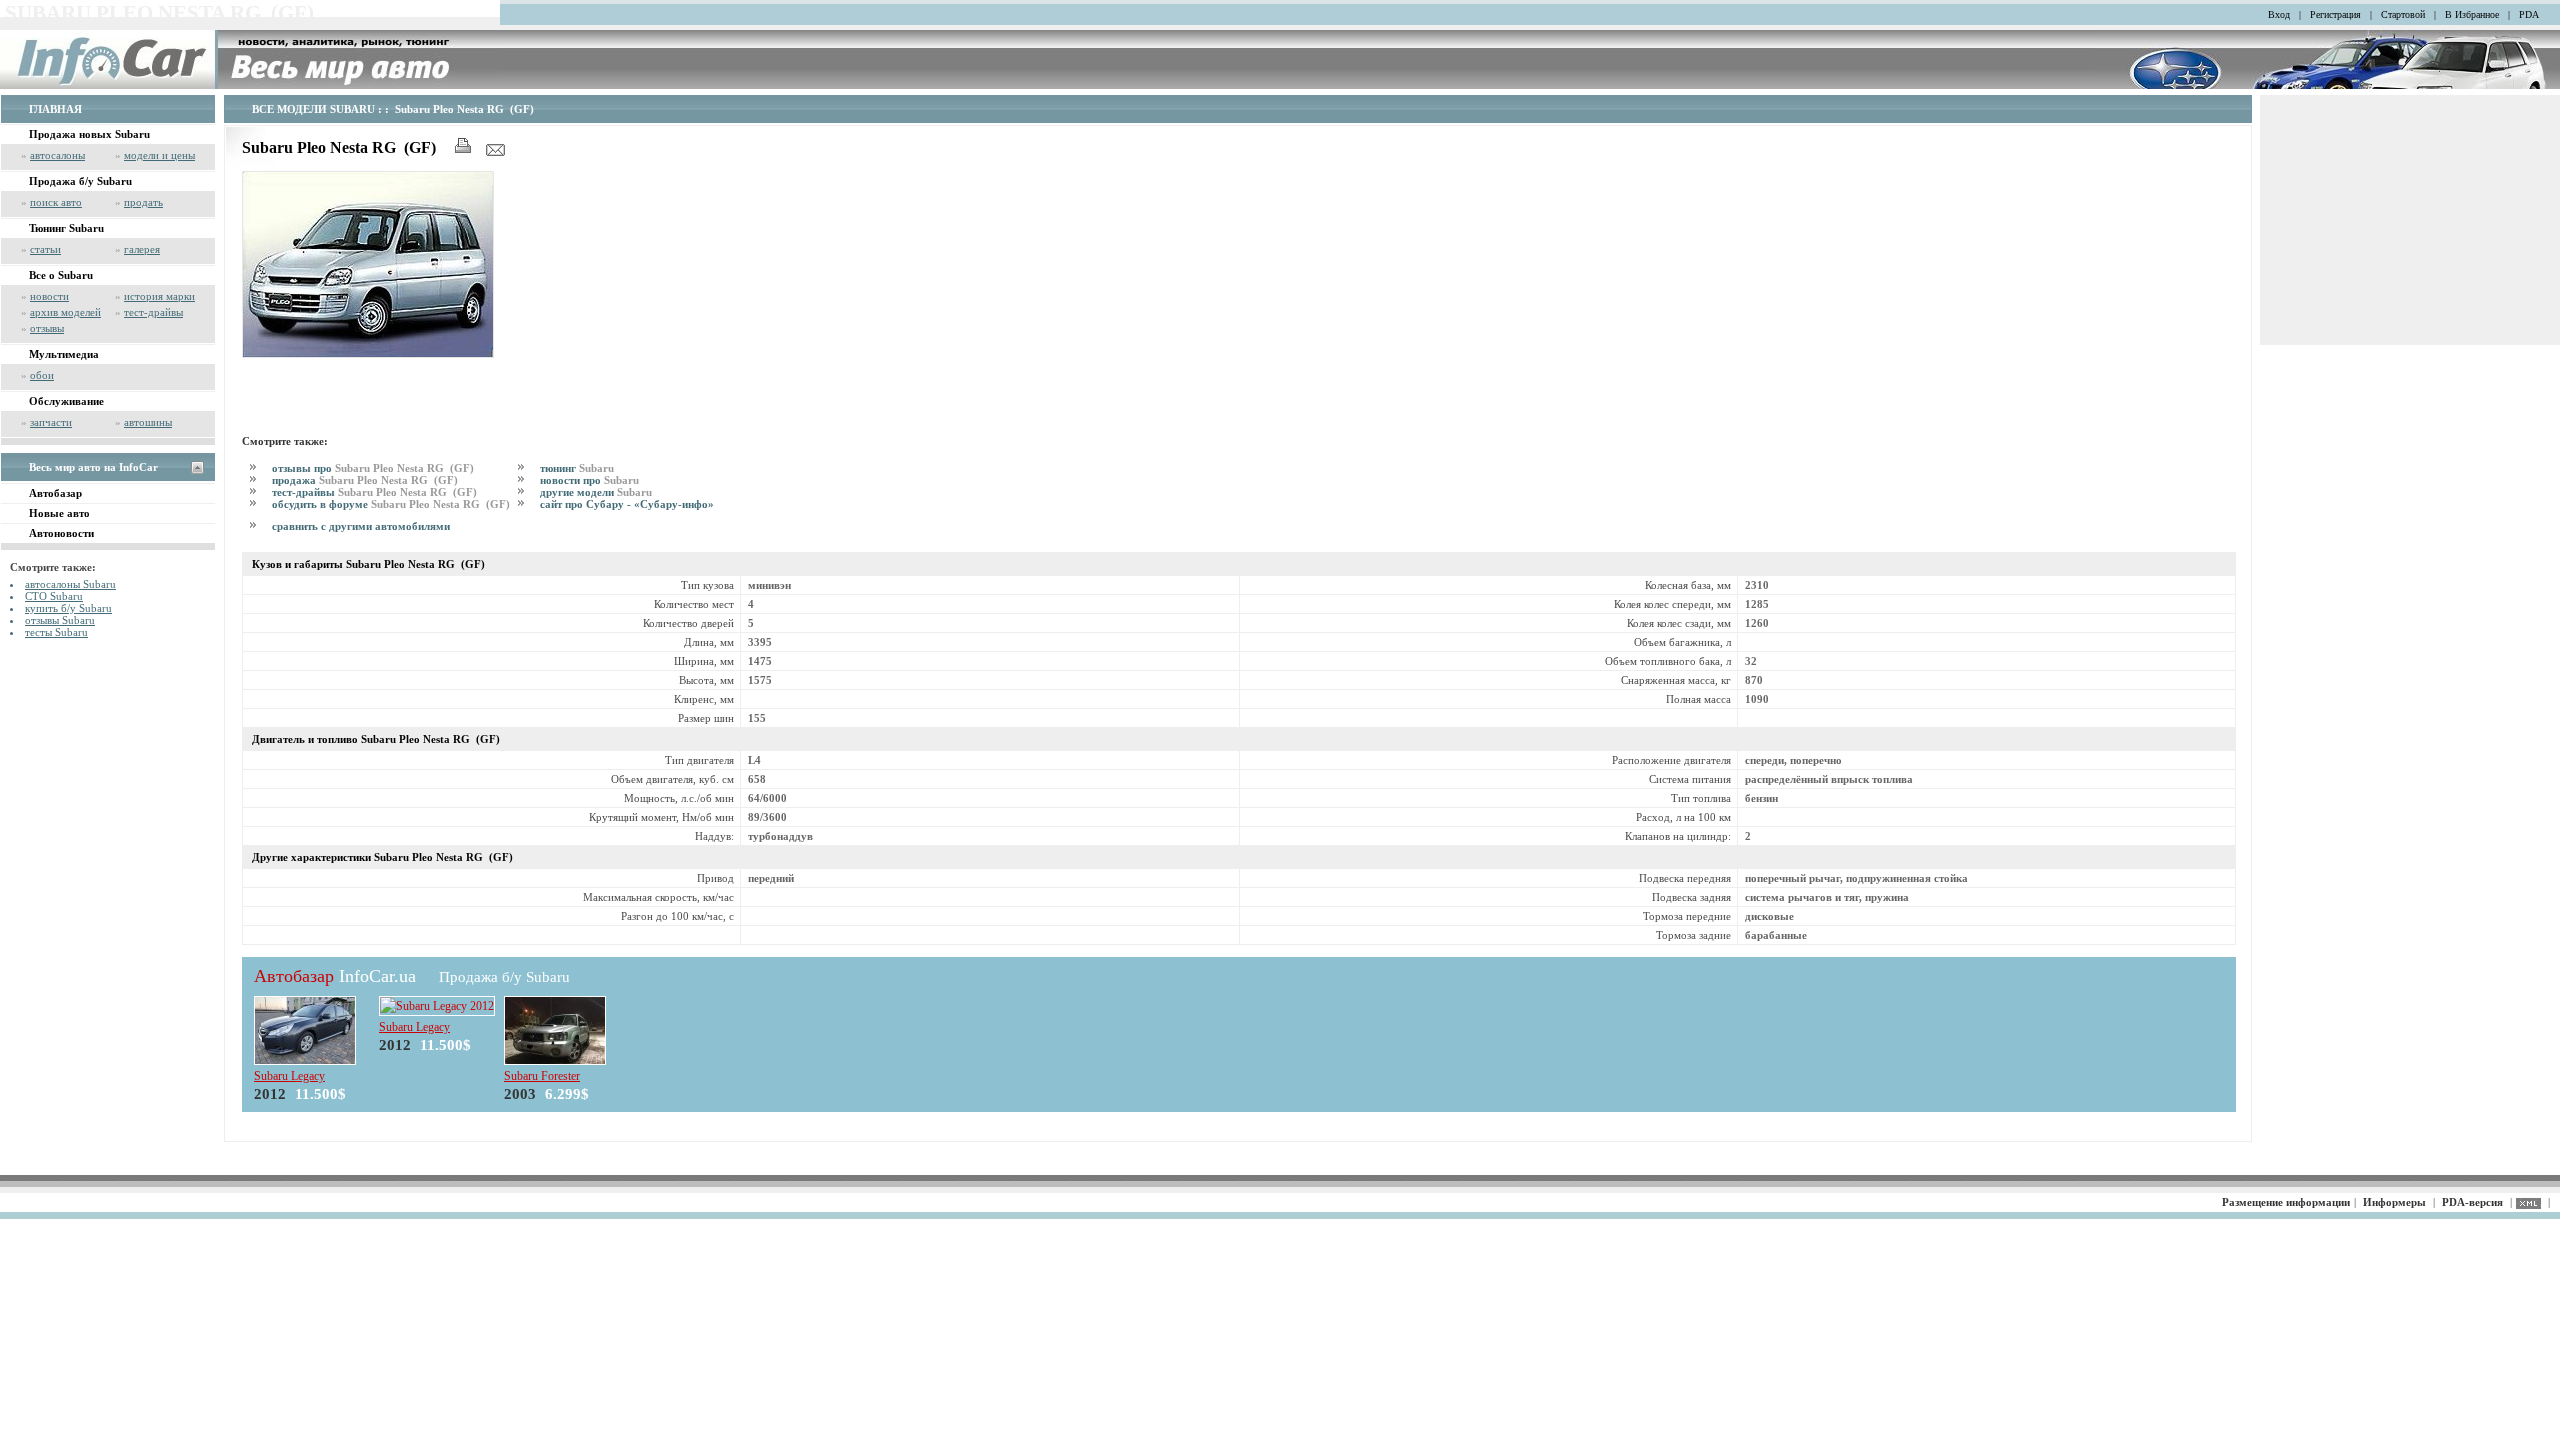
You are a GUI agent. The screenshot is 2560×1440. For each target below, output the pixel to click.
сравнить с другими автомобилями (361, 526)
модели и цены (159, 155)
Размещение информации (2286, 1202)
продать (143, 202)
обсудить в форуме (391, 504)
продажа (365, 480)
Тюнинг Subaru (66, 228)
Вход (2279, 14)
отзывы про (373, 468)
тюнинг (577, 468)
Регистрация (2335, 14)
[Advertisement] (476, 393)
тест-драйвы (153, 312)
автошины (148, 422)
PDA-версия (2472, 1202)
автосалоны (57, 155)
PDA (2529, 14)
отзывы (47, 328)
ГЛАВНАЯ (55, 109)
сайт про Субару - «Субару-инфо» (627, 504)
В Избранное (2472, 14)
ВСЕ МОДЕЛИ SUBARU (313, 109)
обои (42, 375)
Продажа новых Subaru (89, 134)
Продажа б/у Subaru (80, 181)
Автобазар (55, 493)
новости (49, 296)
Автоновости (61, 533)
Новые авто (59, 513)
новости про (589, 480)
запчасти (51, 422)
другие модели (596, 492)
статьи (45, 249)
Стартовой (2403, 14)
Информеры (2394, 1202)
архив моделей (65, 312)
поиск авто (56, 202)
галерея (142, 249)
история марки (159, 296)
